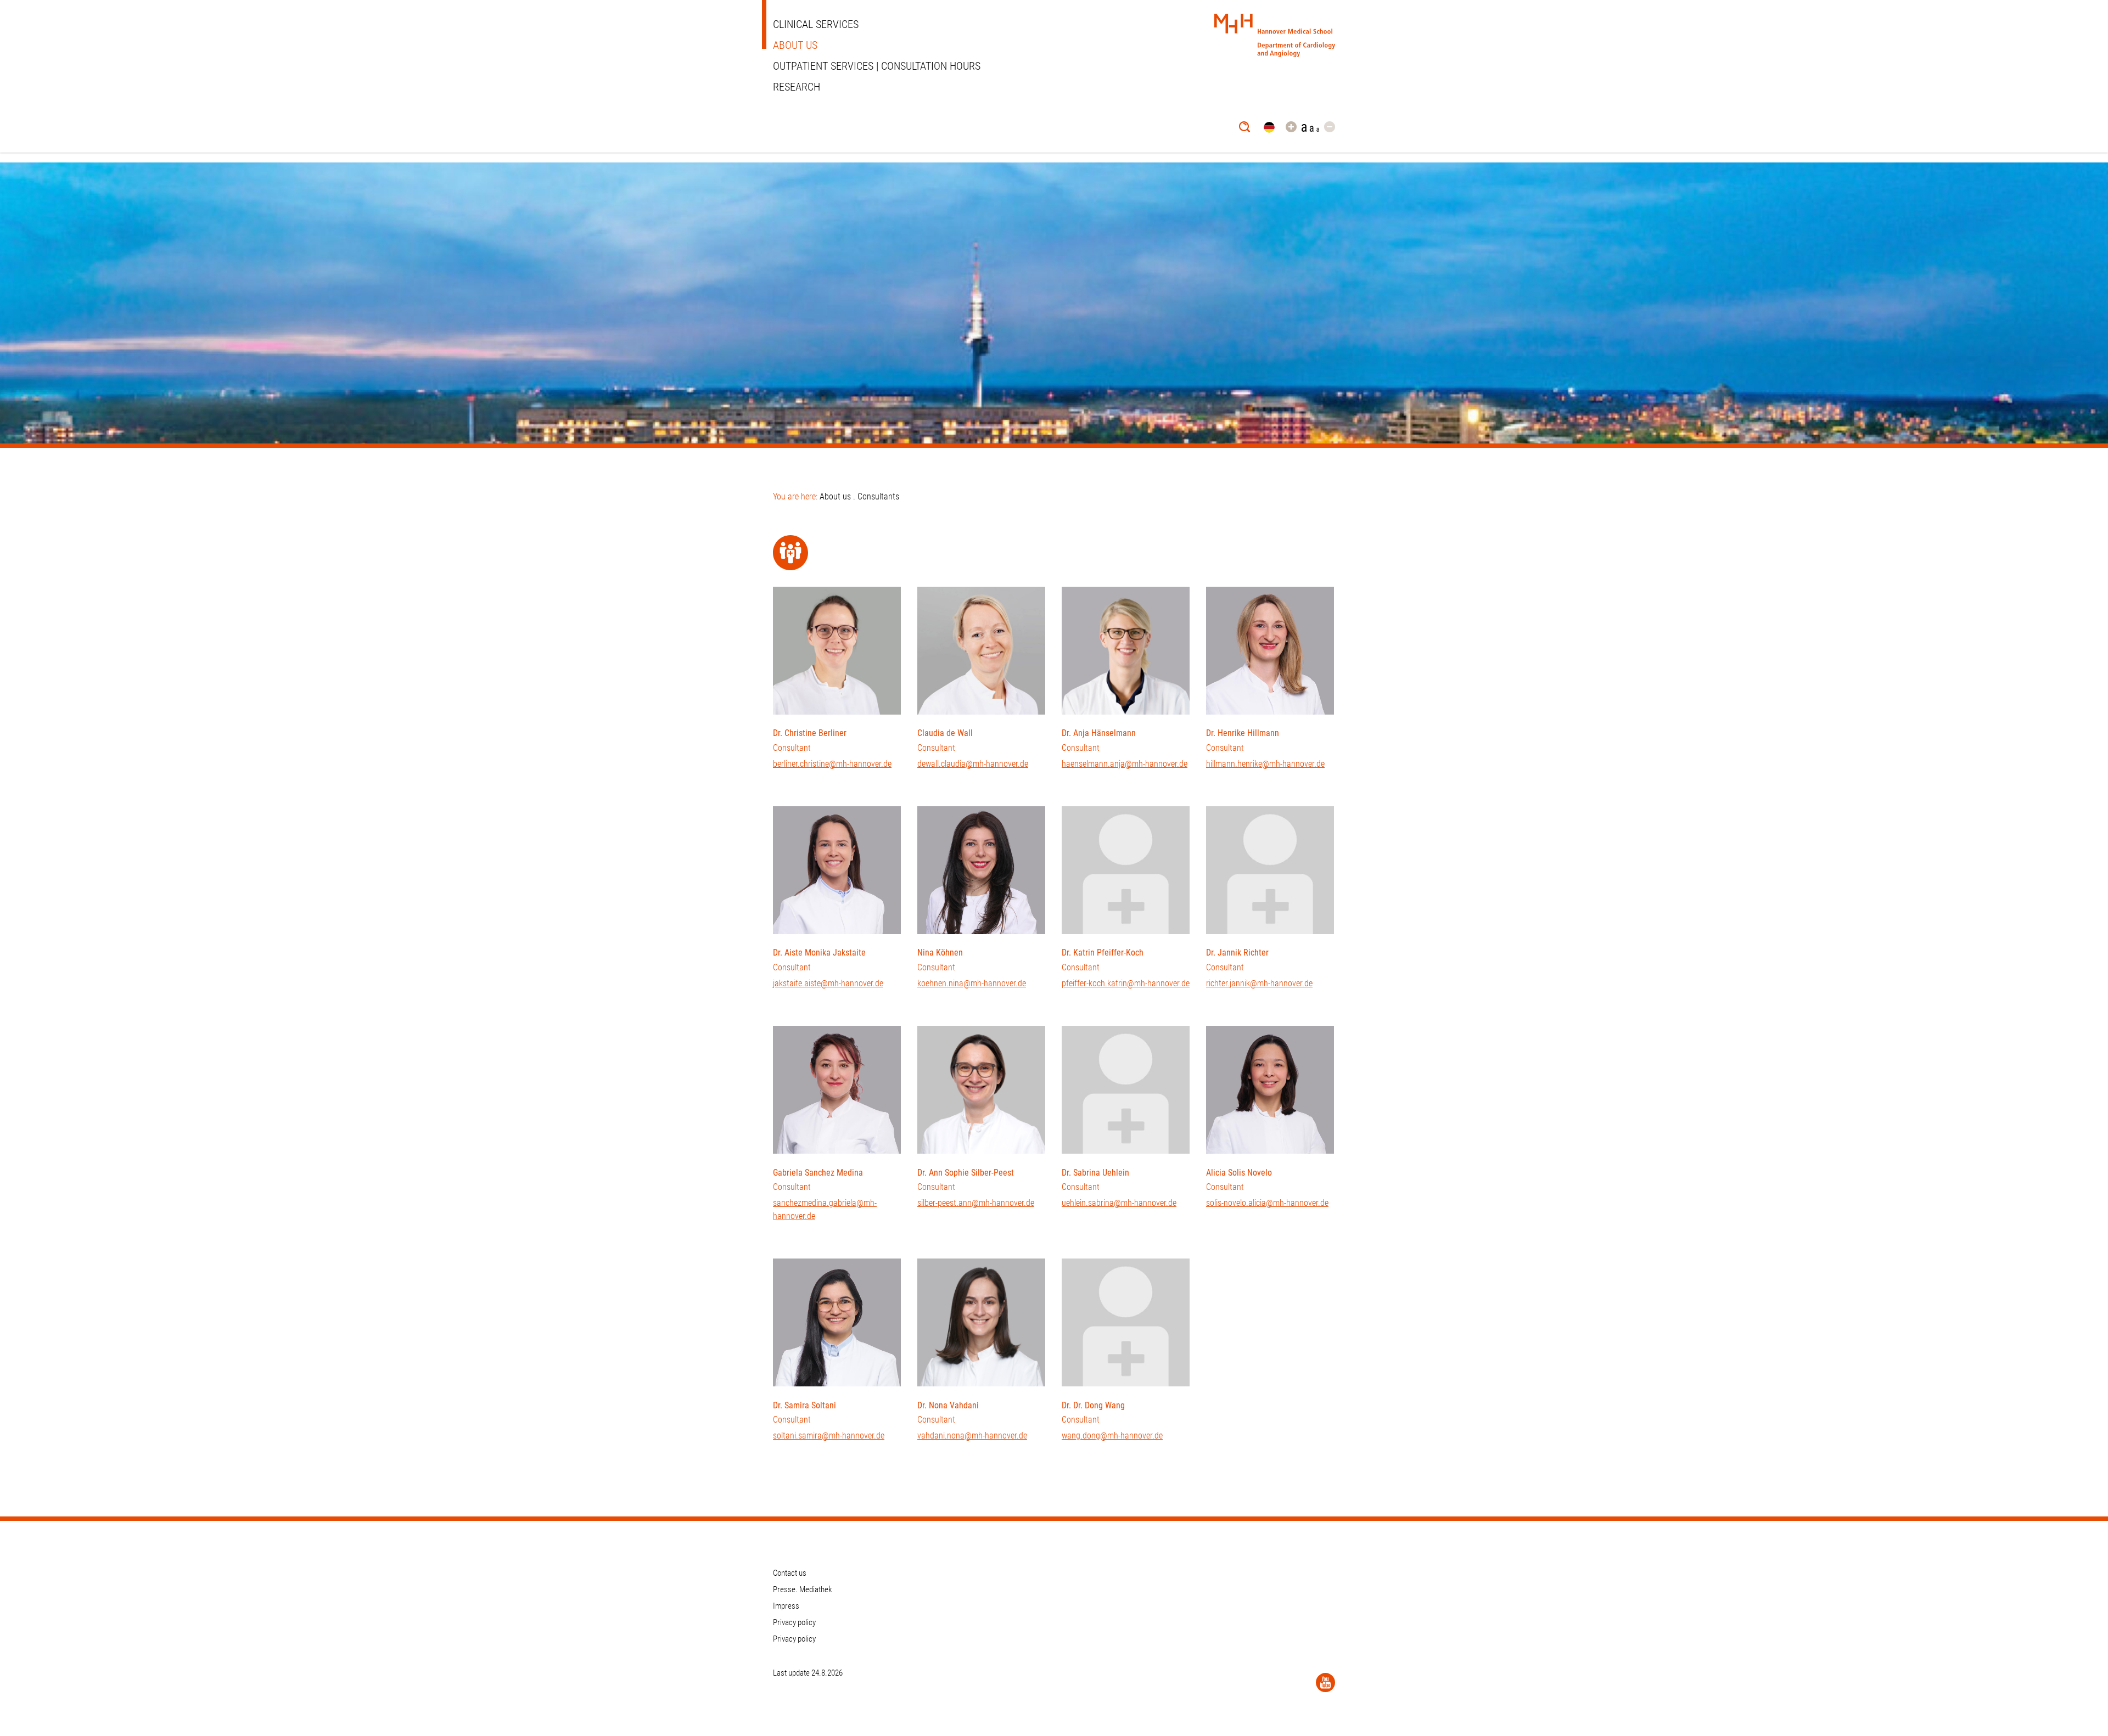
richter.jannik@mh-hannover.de (1259, 983)
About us (795, 45)
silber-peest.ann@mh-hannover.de (976, 1203)
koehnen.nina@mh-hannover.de (972, 983)
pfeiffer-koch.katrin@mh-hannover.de (1126, 983)
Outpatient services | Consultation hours (877, 66)
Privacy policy (794, 1622)
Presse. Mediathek (803, 1589)
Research (797, 87)
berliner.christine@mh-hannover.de (832, 764)
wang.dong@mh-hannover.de (1112, 1436)
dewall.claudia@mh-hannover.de (973, 764)
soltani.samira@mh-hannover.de (829, 1436)
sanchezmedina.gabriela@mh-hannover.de (825, 1209)
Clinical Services (816, 24)
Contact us (790, 1573)
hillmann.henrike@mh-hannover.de (1265, 764)
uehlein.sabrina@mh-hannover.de (1119, 1203)
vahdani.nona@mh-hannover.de (972, 1436)
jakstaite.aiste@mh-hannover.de (828, 983)
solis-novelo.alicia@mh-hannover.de (1267, 1203)
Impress (786, 1606)
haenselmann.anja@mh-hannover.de (1125, 764)
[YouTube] (1325, 1682)
